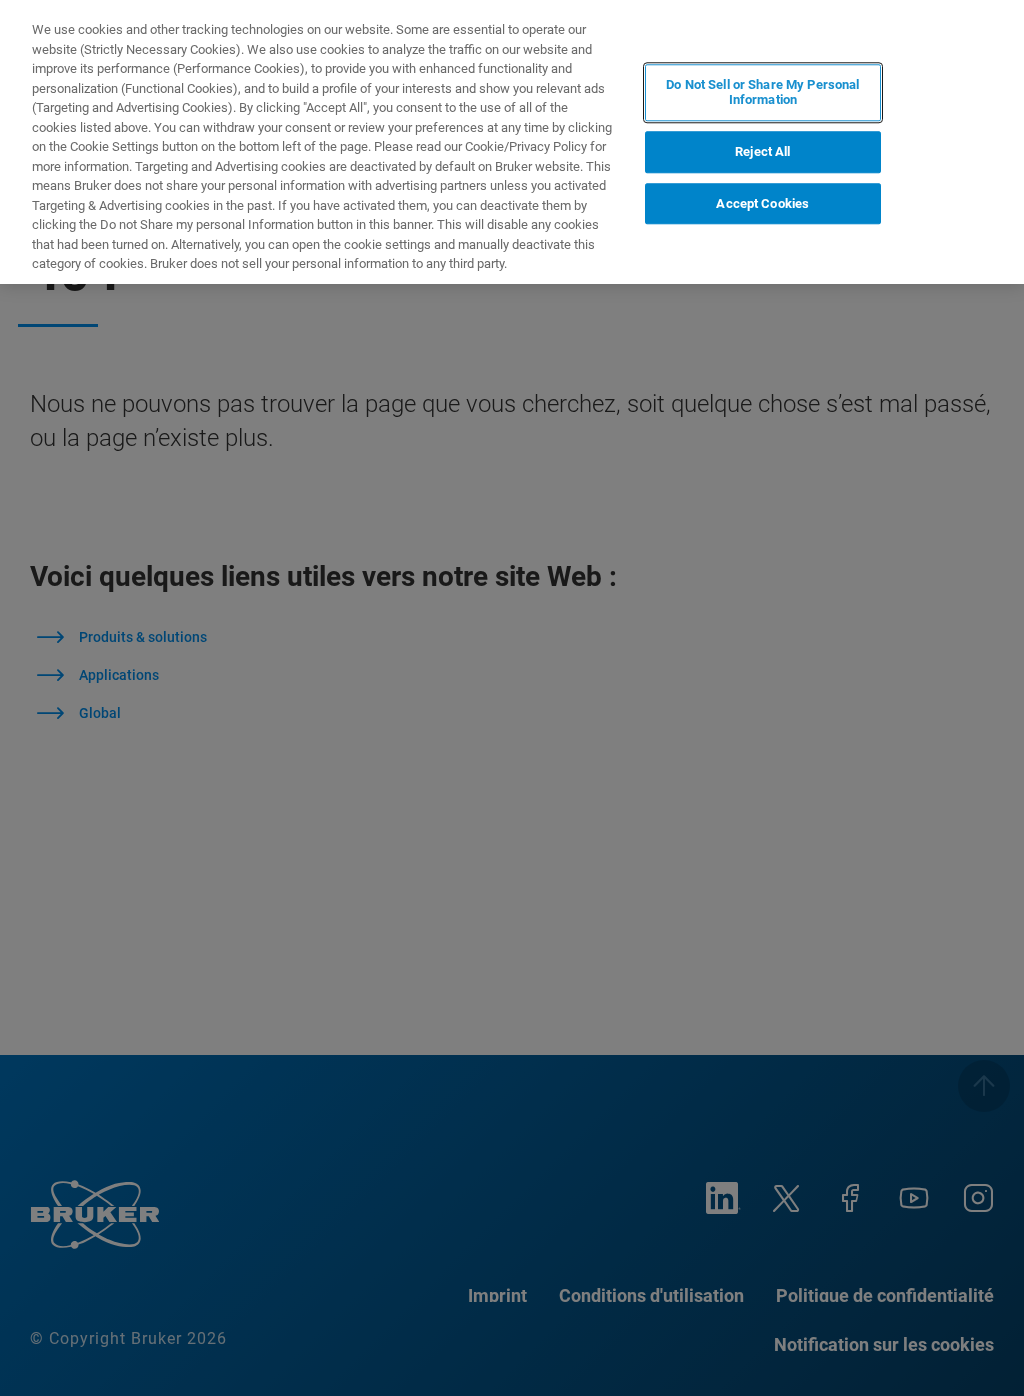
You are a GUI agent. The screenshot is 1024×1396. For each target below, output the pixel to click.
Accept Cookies (762, 203)
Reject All (762, 151)
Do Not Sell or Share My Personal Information (762, 92)
